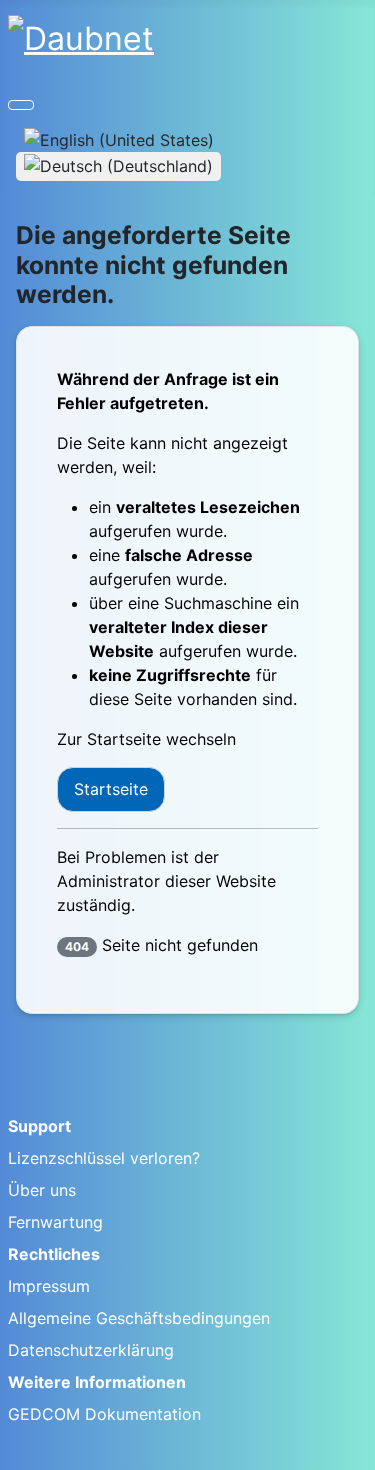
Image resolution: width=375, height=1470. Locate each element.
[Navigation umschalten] (21, 105)
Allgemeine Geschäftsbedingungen (139, 1318)
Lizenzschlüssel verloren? (104, 1158)
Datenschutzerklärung (91, 1350)
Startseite (111, 789)
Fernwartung (55, 1222)
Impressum (49, 1286)
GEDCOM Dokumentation (104, 1414)
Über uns (42, 1190)
